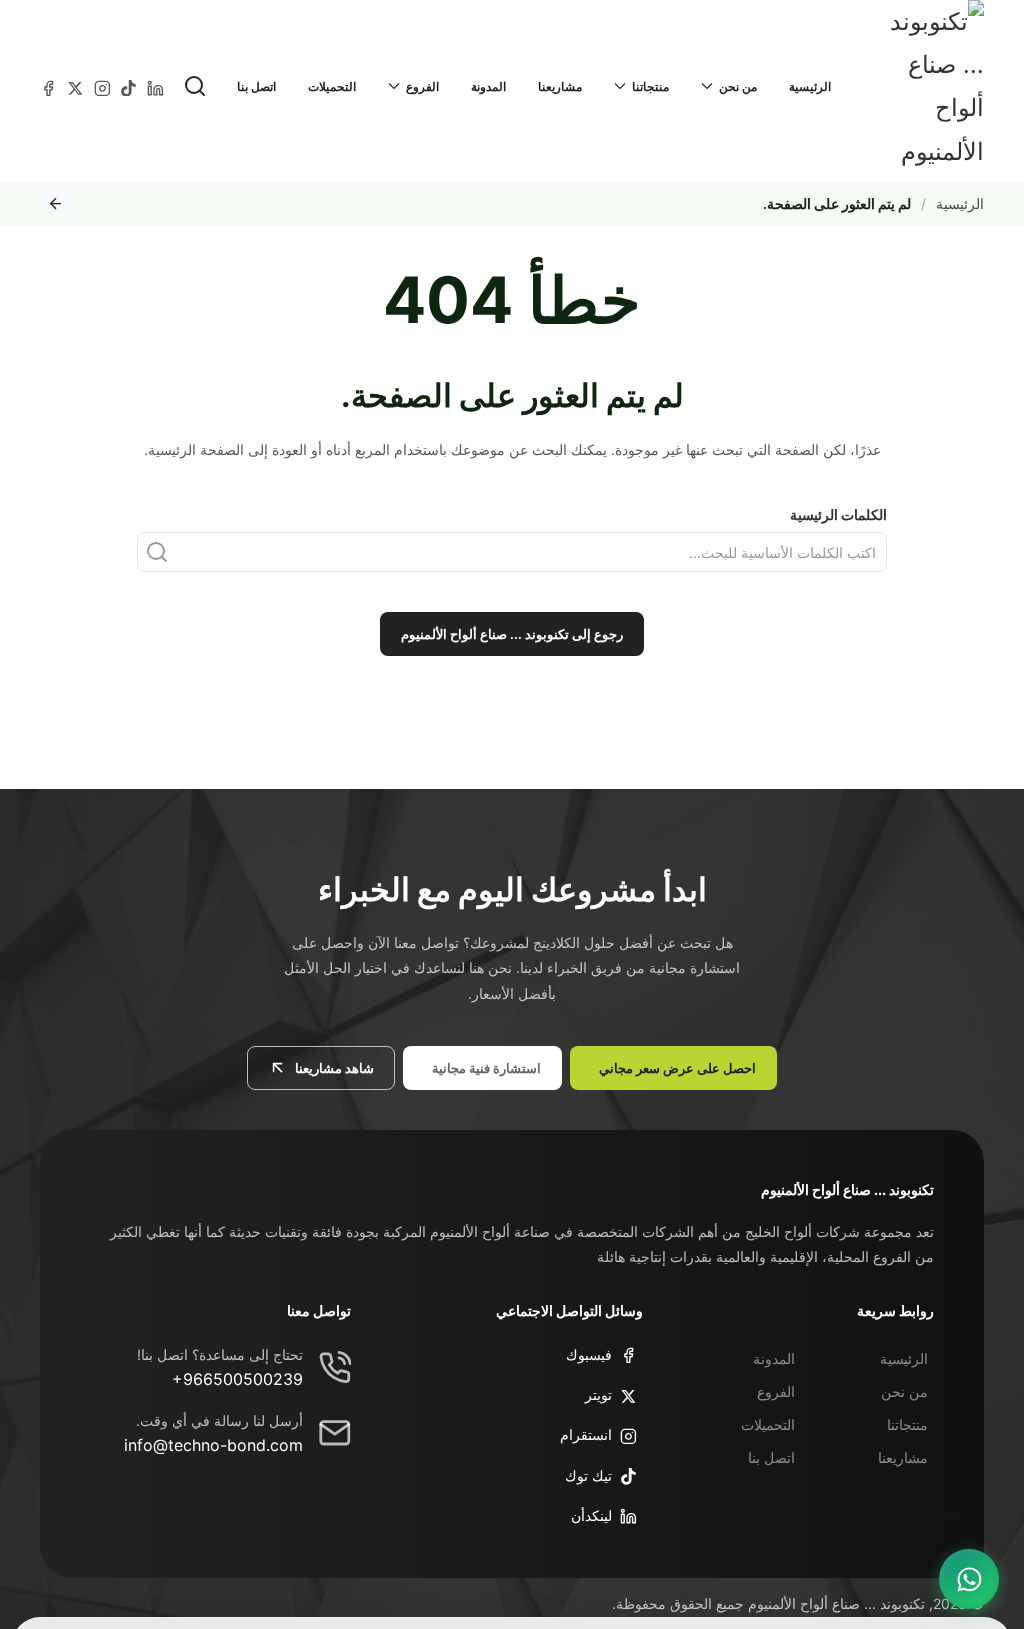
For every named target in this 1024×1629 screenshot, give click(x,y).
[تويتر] (75, 86)
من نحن (904, 1391)
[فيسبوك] (48, 86)
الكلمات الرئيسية (838, 514)
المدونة (488, 86)
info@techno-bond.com (213, 1445)
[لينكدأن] (155, 86)
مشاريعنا (560, 86)
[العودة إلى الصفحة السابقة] (56, 204)
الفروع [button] (422, 86)
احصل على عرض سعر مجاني (677, 1068)
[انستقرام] (102, 86)
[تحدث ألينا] (969, 1579)
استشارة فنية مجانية (486, 1068)
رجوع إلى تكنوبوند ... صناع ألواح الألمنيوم (512, 634)
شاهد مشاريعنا (334, 1068)
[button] (195, 86)
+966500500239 (237, 1379)
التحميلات (332, 86)
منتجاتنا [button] (650, 86)
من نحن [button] (738, 86)
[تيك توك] (128, 86)
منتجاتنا (907, 1424)
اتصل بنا (256, 86)
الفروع (776, 1391)
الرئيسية (810, 86)
